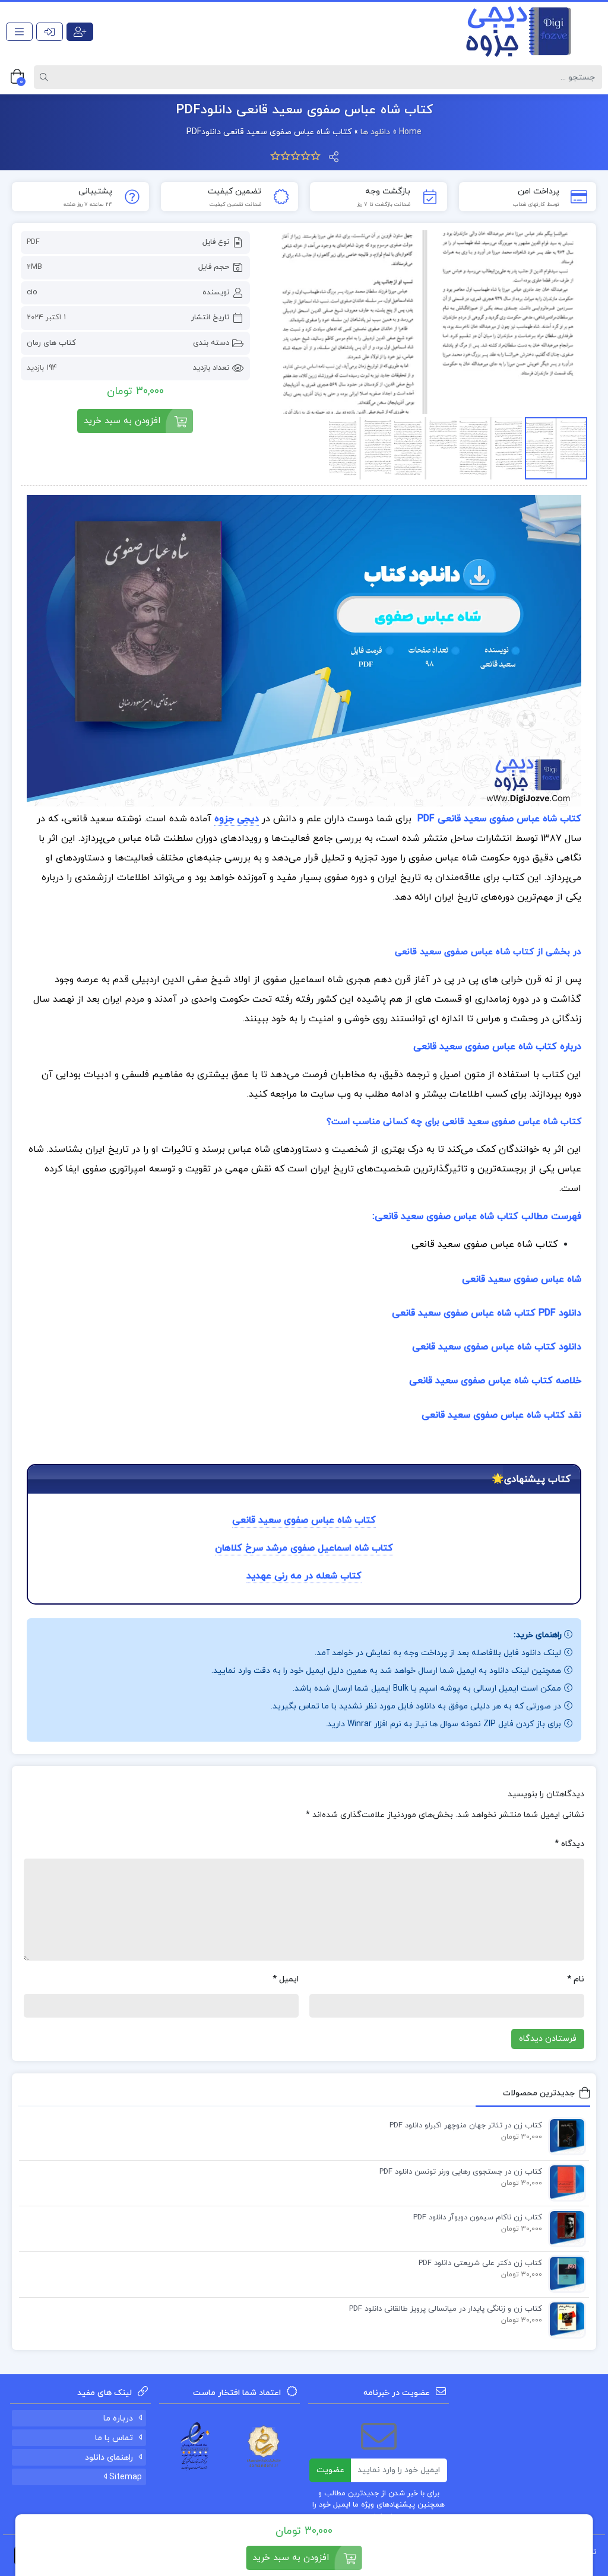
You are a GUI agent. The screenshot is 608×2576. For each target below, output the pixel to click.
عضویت (330, 2470)
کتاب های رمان (51, 343)
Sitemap (124, 2477)
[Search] (46, 77)
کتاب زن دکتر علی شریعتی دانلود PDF (480, 2263)
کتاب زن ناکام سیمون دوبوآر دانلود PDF (478, 2218)
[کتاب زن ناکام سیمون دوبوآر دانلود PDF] (564, 2228)
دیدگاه (569, 1844)
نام (576, 1979)
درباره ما (118, 2418)
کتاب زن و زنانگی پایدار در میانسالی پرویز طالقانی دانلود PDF (446, 2309)
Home (410, 132)
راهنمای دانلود (109, 2458)
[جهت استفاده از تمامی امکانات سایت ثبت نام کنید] (80, 32)
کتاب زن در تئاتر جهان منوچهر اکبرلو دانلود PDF (466, 2126)
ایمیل (286, 1979)
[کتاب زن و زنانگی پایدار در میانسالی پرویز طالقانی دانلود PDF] (564, 2319)
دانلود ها (375, 132)
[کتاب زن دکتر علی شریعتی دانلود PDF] (564, 2273)
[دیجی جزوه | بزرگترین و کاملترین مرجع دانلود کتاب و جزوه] (513, 31)
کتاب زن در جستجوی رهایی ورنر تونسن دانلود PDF (461, 2172)
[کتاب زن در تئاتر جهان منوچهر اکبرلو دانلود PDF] (564, 2136)
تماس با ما (114, 2438)
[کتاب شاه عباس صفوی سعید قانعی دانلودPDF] (425, 322)
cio (32, 293)
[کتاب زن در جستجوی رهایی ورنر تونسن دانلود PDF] (564, 2182)
